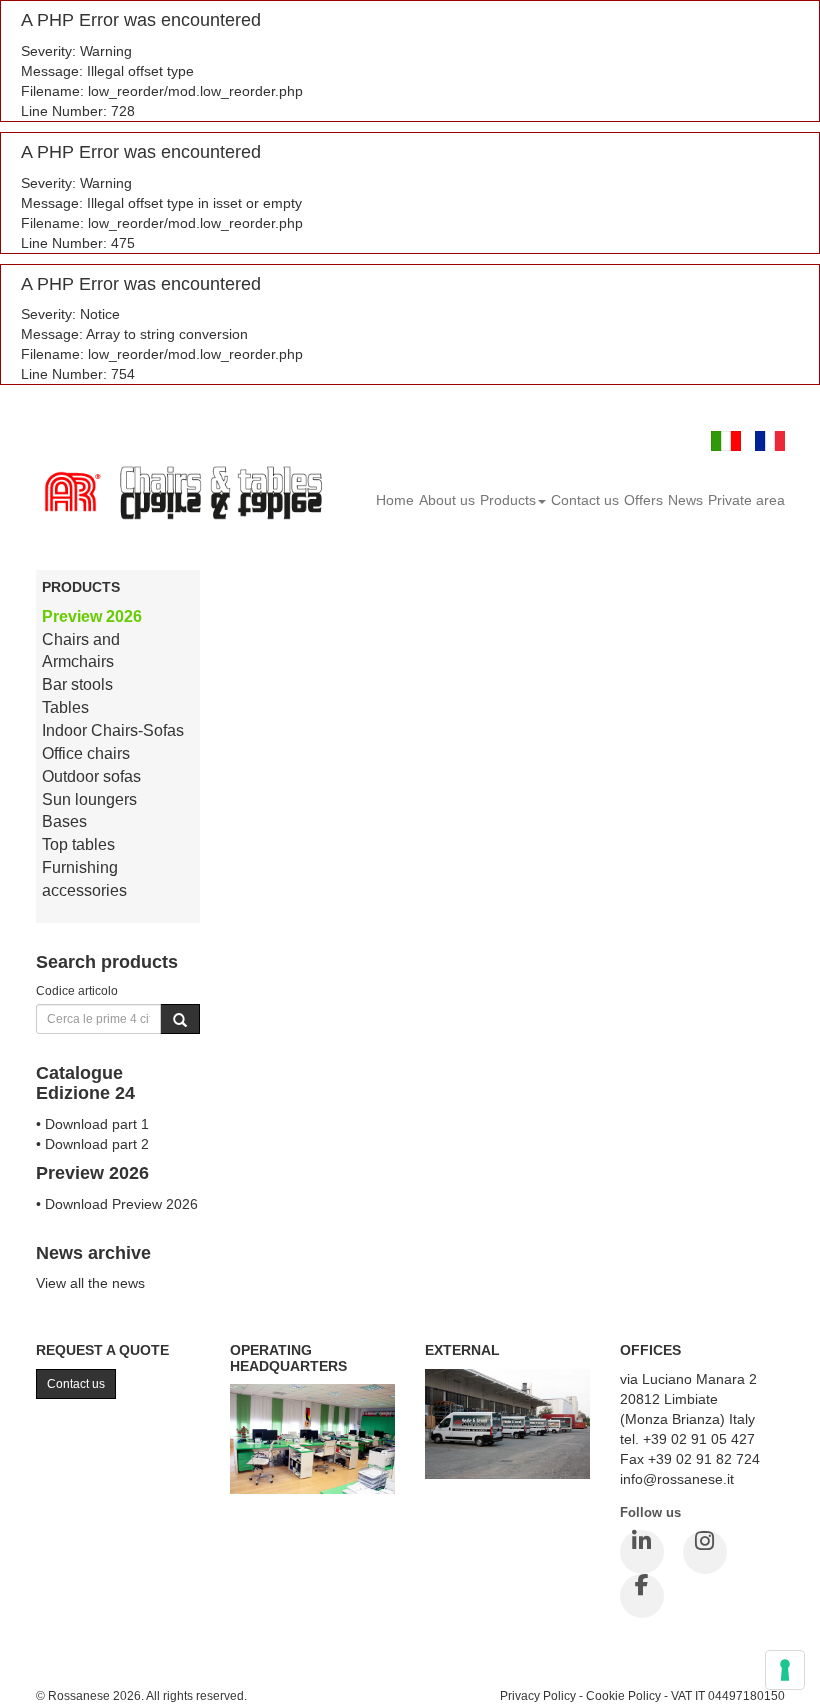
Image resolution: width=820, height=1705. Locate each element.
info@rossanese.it (677, 1479)
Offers (643, 500)
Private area (746, 500)
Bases (64, 821)
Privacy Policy (538, 1695)
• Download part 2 (92, 1144)
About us (447, 500)
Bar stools (77, 684)
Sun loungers (89, 799)
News (685, 500)
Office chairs (86, 753)
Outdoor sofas (91, 776)
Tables (65, 707)
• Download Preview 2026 (117, 1204)
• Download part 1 (92, 1124)
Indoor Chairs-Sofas (113, 730)
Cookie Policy (623, 1695)
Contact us (585, 500)
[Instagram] (705, 1552)
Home (395, 500)
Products (508, 500)
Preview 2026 (92, 616)
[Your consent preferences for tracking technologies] (785, 1670)
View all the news (90, 1283)
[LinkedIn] (642, 1552)
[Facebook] (642, 1596)
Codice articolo (77, 990)
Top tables (78, 844)
